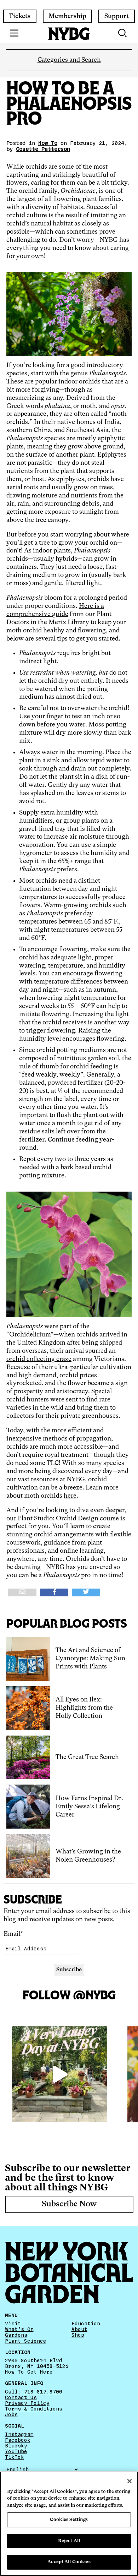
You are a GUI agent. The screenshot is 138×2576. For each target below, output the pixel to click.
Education (86, 2324)
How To (48, 143)
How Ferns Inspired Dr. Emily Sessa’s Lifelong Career (89, 1807)
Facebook (18, 2440)
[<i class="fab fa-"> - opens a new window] (86, 1592)
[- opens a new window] (22, 1592)
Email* (13, 1934)
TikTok (15, 2457)
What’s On (19, 2329)
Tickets (20, 16)
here (70, 1496)
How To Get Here (29, 2372)
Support (117, 16)
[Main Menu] (14, 33)
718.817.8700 (43, 2391)
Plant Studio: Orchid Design (58, 1519)
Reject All (69, 2541)
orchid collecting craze (39, 1359)
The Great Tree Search (87, 1757)
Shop (78, 2335)
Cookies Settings (69, 2520)
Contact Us (21, 2397)
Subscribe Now (69, 2204)
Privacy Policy (27, 2403)
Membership (67, 16)
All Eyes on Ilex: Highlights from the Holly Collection (84, 1708)
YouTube (16, 2451)
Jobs (11, 2414)
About (79, 2329)
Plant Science (26, 2341)
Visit (13, 2324)
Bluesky (16, 2445)
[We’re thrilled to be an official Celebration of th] (59, 2074)
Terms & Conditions (34, 2409)
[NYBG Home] (69, 34)
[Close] (130, 2481)
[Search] (123, 33)
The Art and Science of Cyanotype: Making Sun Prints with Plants (90, 1659)
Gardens (16, 2335)
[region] (69, 2524)
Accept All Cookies (69, 2562)
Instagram (19, 2434)
